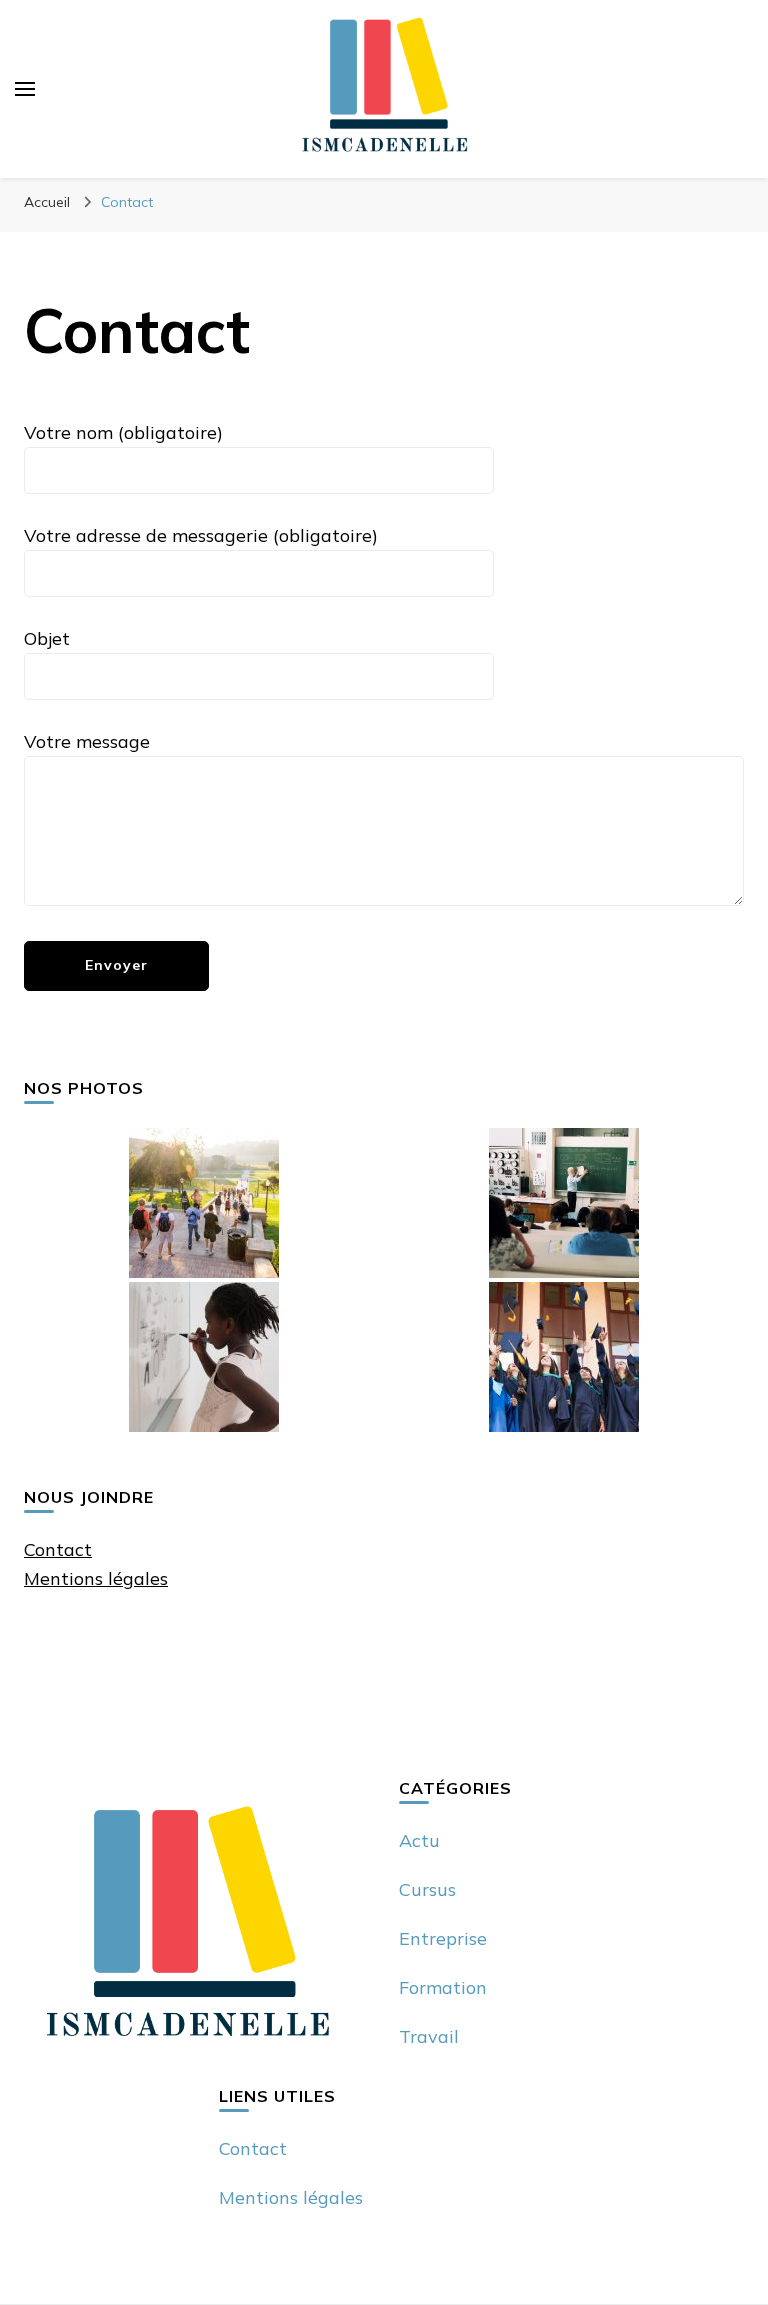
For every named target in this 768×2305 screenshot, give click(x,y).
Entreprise (443, 1938)
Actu (419, 1840)
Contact (58, 1549)
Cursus (427, 1889)
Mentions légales (96, 1578)
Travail (429, 2036)
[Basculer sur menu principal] (25, 89)
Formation (443, 1987)
